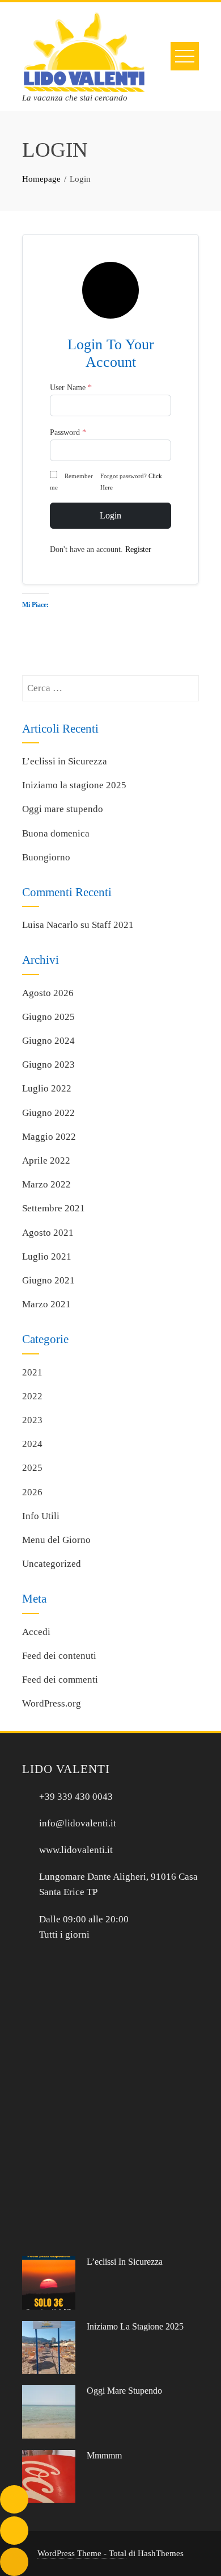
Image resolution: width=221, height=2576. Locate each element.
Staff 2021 (113, 925)
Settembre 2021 (54, 1208)
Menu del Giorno (56, 1540)
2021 (32, 1372)
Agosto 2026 (48, 993)
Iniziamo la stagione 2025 (74, 785)
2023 (32, 1420)
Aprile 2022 (46, 1161)
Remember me (71, 482)
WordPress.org (52, 1703)
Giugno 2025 (48, 1017)
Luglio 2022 (47, 1088)
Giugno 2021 (48, 1280)
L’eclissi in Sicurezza (65, 761)
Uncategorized (52, 1564)
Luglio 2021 (47, 1256)
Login (110, 515)
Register (138, 549)
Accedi (36, 1632)
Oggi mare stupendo (63, 809)
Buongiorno (46, 857)
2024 (32, 1444)
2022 (32, 1396)
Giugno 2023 (48, 1065)
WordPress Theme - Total (82, 2553)
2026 (32, 1492)
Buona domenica (56, 833)
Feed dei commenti (60, 1680)
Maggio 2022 (49, 1137)
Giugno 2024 (48, 1041)
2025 (32, 1468)
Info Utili (41, 1516)
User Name (71, 388)
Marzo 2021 (46, 1304)
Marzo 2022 (46, 1184)
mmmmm (104, 2455)
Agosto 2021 (48, 1233)
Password (68, 432)
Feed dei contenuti (59, 1656)
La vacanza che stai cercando (75, 98)
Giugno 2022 (48, 1113)
